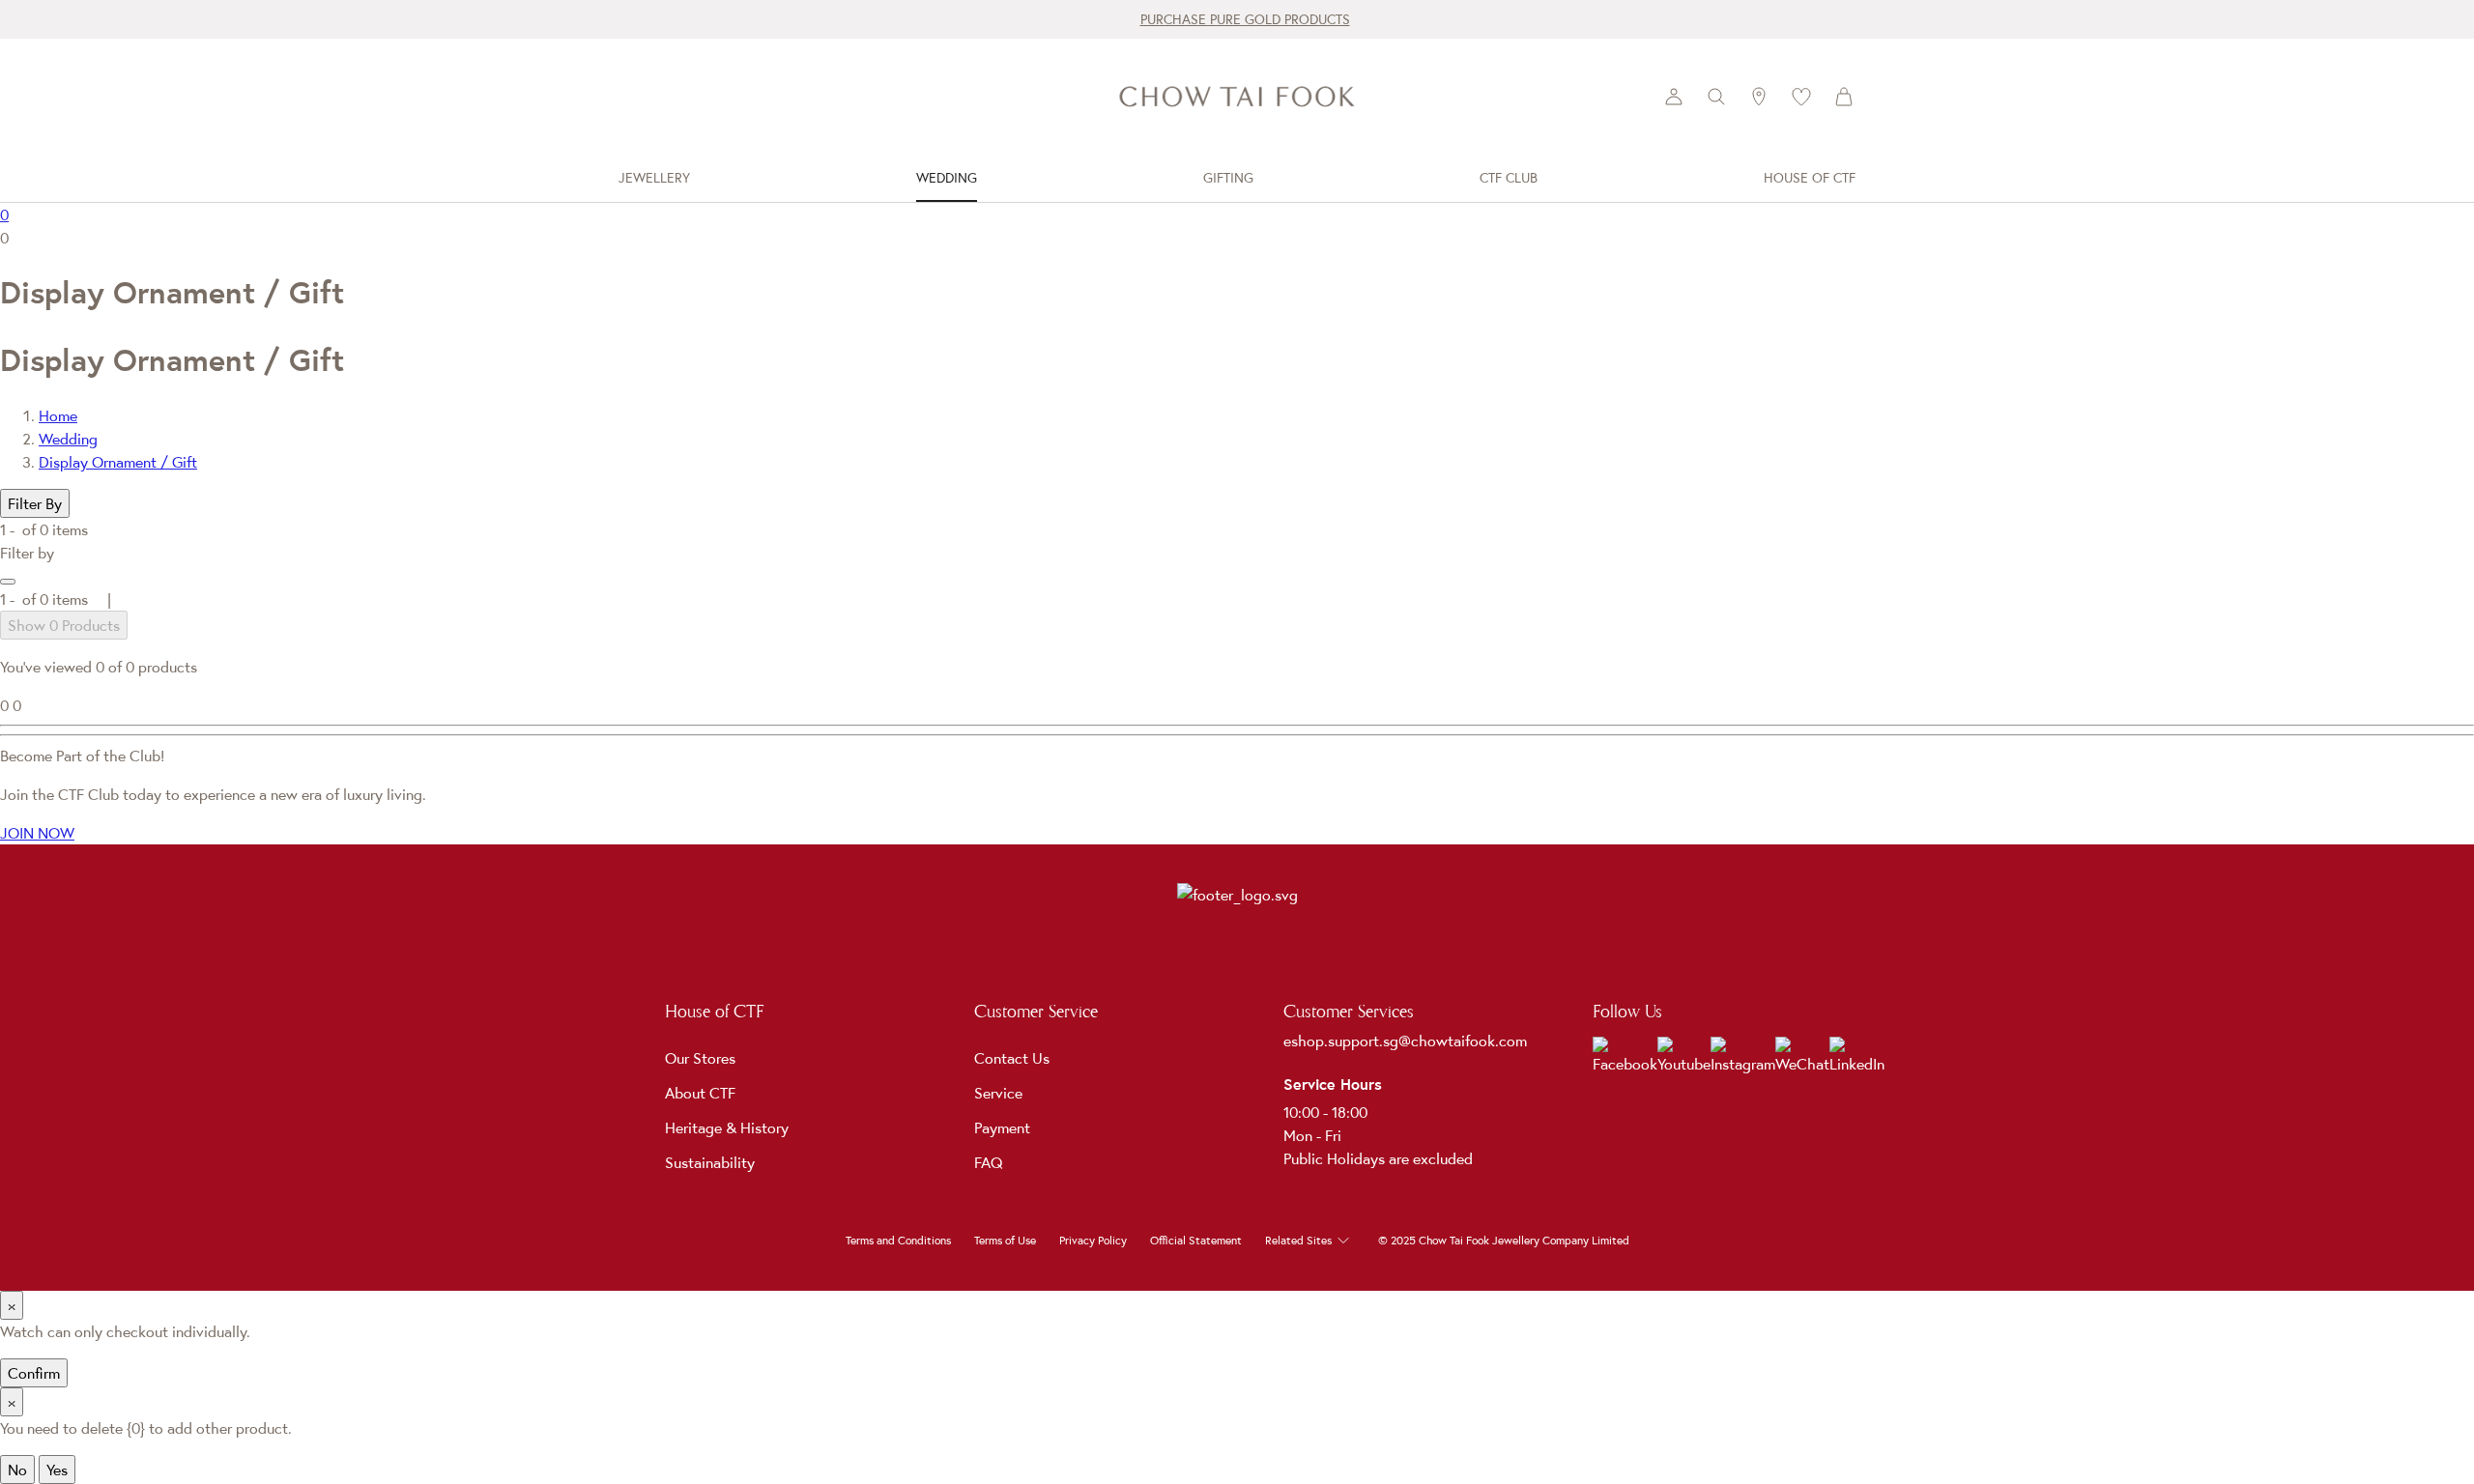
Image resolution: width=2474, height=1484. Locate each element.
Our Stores (700, 1058)
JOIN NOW (37, 833)
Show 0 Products (64, 625)
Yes (57, 1470)
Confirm (34, 1373)
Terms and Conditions (898, 1241)
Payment (1002, 1127)
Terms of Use (1005, 1241)
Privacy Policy (1093, 1241)
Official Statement (1196, 1241)
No (17, 1470)
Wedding (68, 439)
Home (58, 415)
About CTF (700, 1093)
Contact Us (1012, 1058)
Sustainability (710, 1162)
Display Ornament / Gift (118, 462)
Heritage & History (727, 1127)
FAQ (989, 1162)
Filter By (35, 503)
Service (998, 1093)
